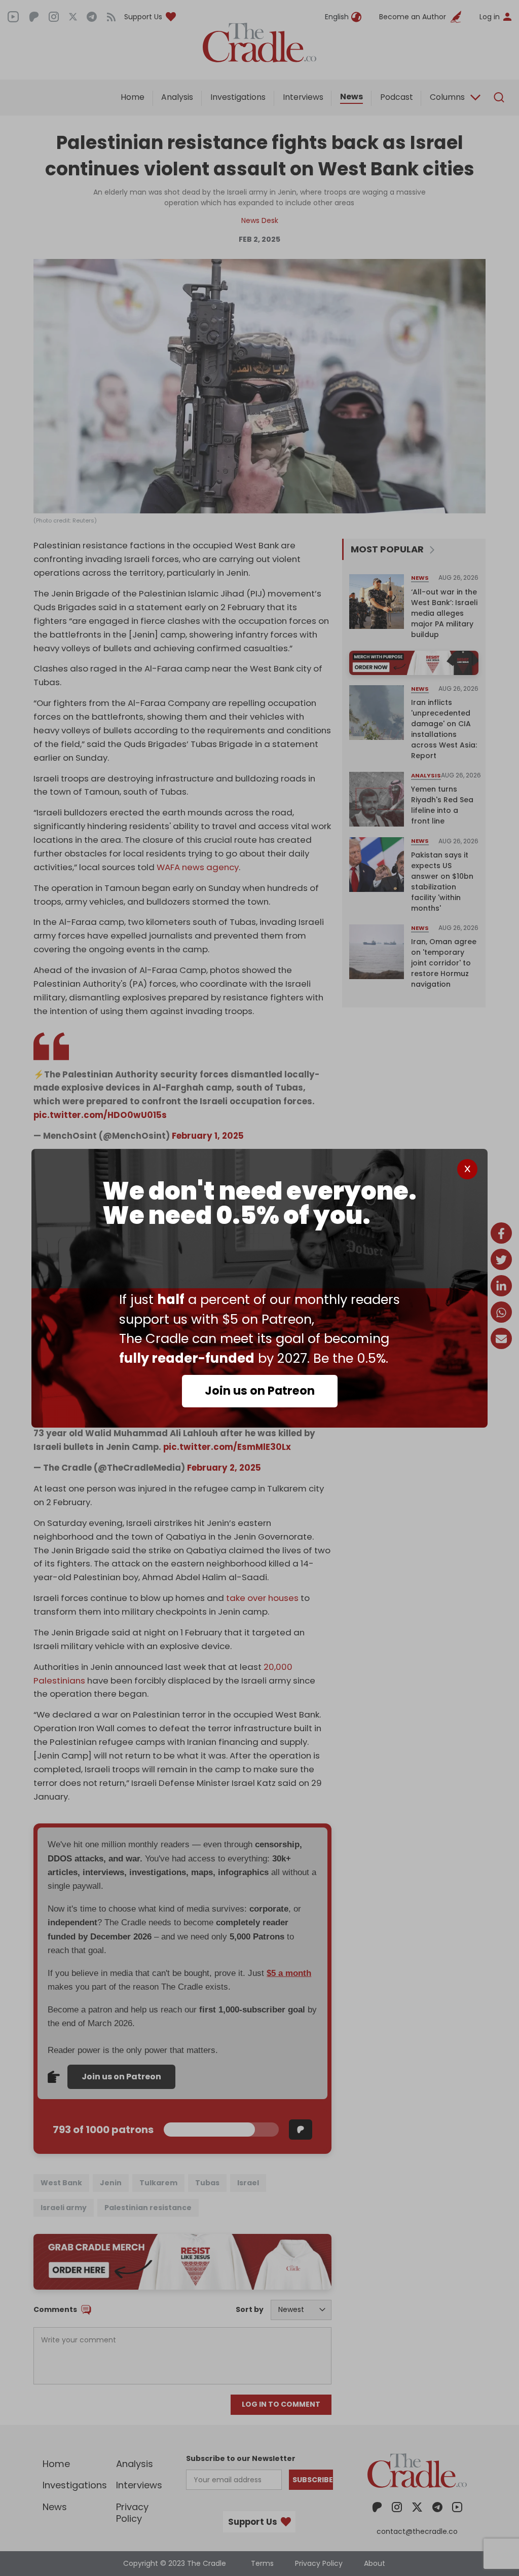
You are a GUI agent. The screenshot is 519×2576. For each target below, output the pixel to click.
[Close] (467, 1169)
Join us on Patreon (260, 1391)
